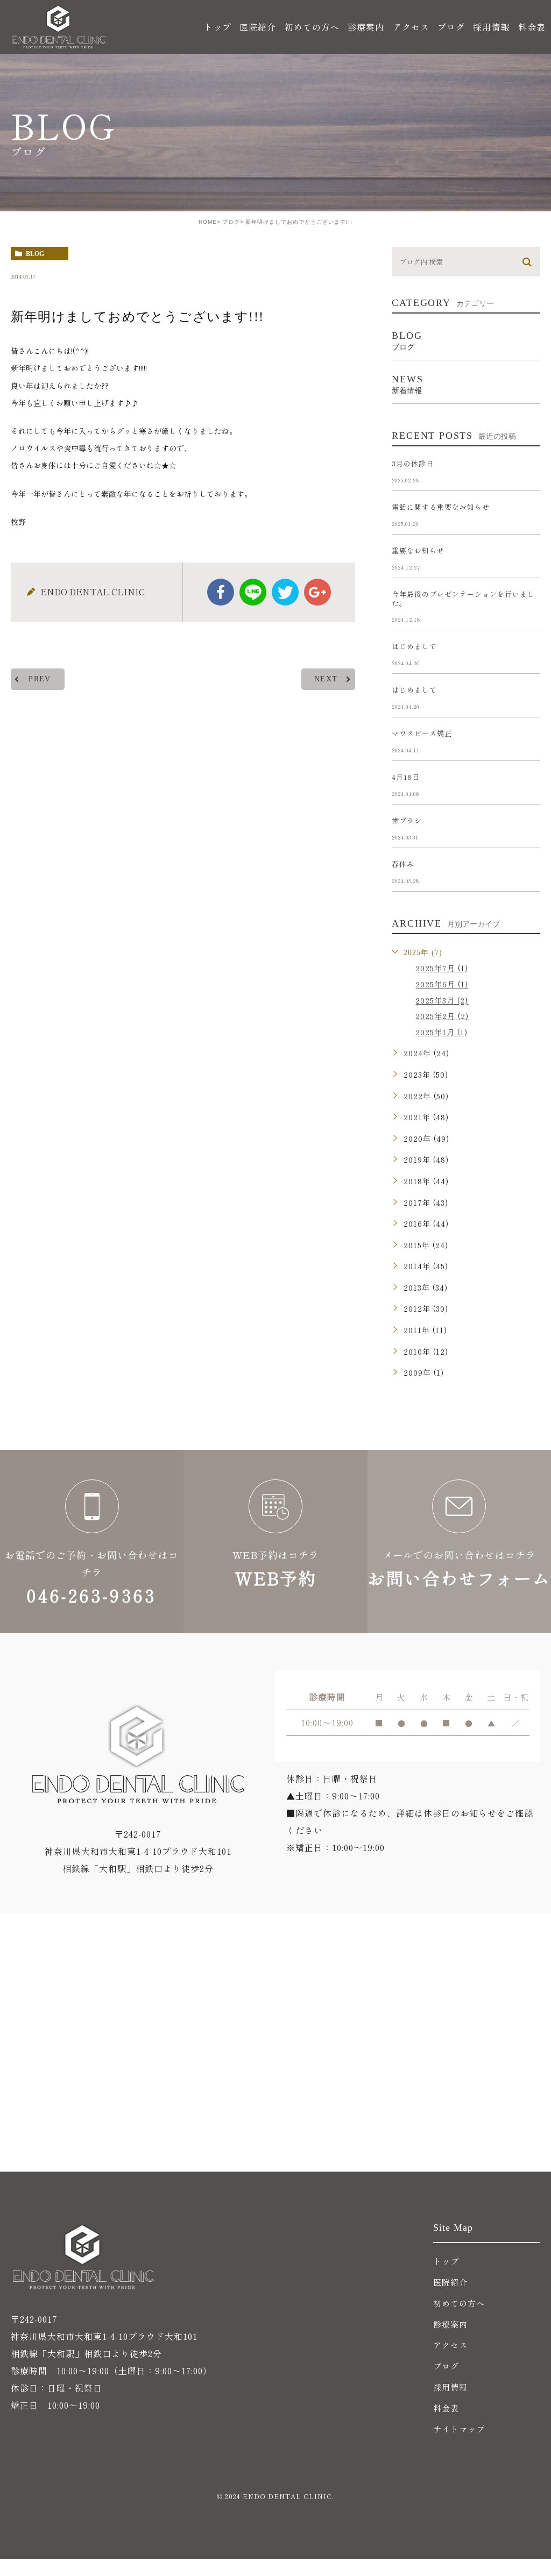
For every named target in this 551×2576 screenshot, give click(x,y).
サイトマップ (459, 2429)
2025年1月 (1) (441, 1032)
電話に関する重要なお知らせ (441, 507)
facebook (221, 592)
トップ (218, 27)
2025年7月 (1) (442, 968)
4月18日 (406, 777)
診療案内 (450, 2324)
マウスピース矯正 (422, 733)
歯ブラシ (407, 820)
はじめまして (414, 646)
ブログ (451, 27)
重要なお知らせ (418, 550)
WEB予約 (275, 1542)
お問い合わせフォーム (459, 1542)
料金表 (532, 27)
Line (253, 592)
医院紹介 (450, 2282)
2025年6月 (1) (442, 984)
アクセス (411, 27)
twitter (285, 592)
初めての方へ (312, 27)
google (317, 592)
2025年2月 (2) (442, 1016)
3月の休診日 (413, 463)
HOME (208, 222)
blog (35, 254)
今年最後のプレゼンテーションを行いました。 (463, 599)
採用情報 (491, 27)
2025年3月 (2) (442, 1000)
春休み (403, 864)
